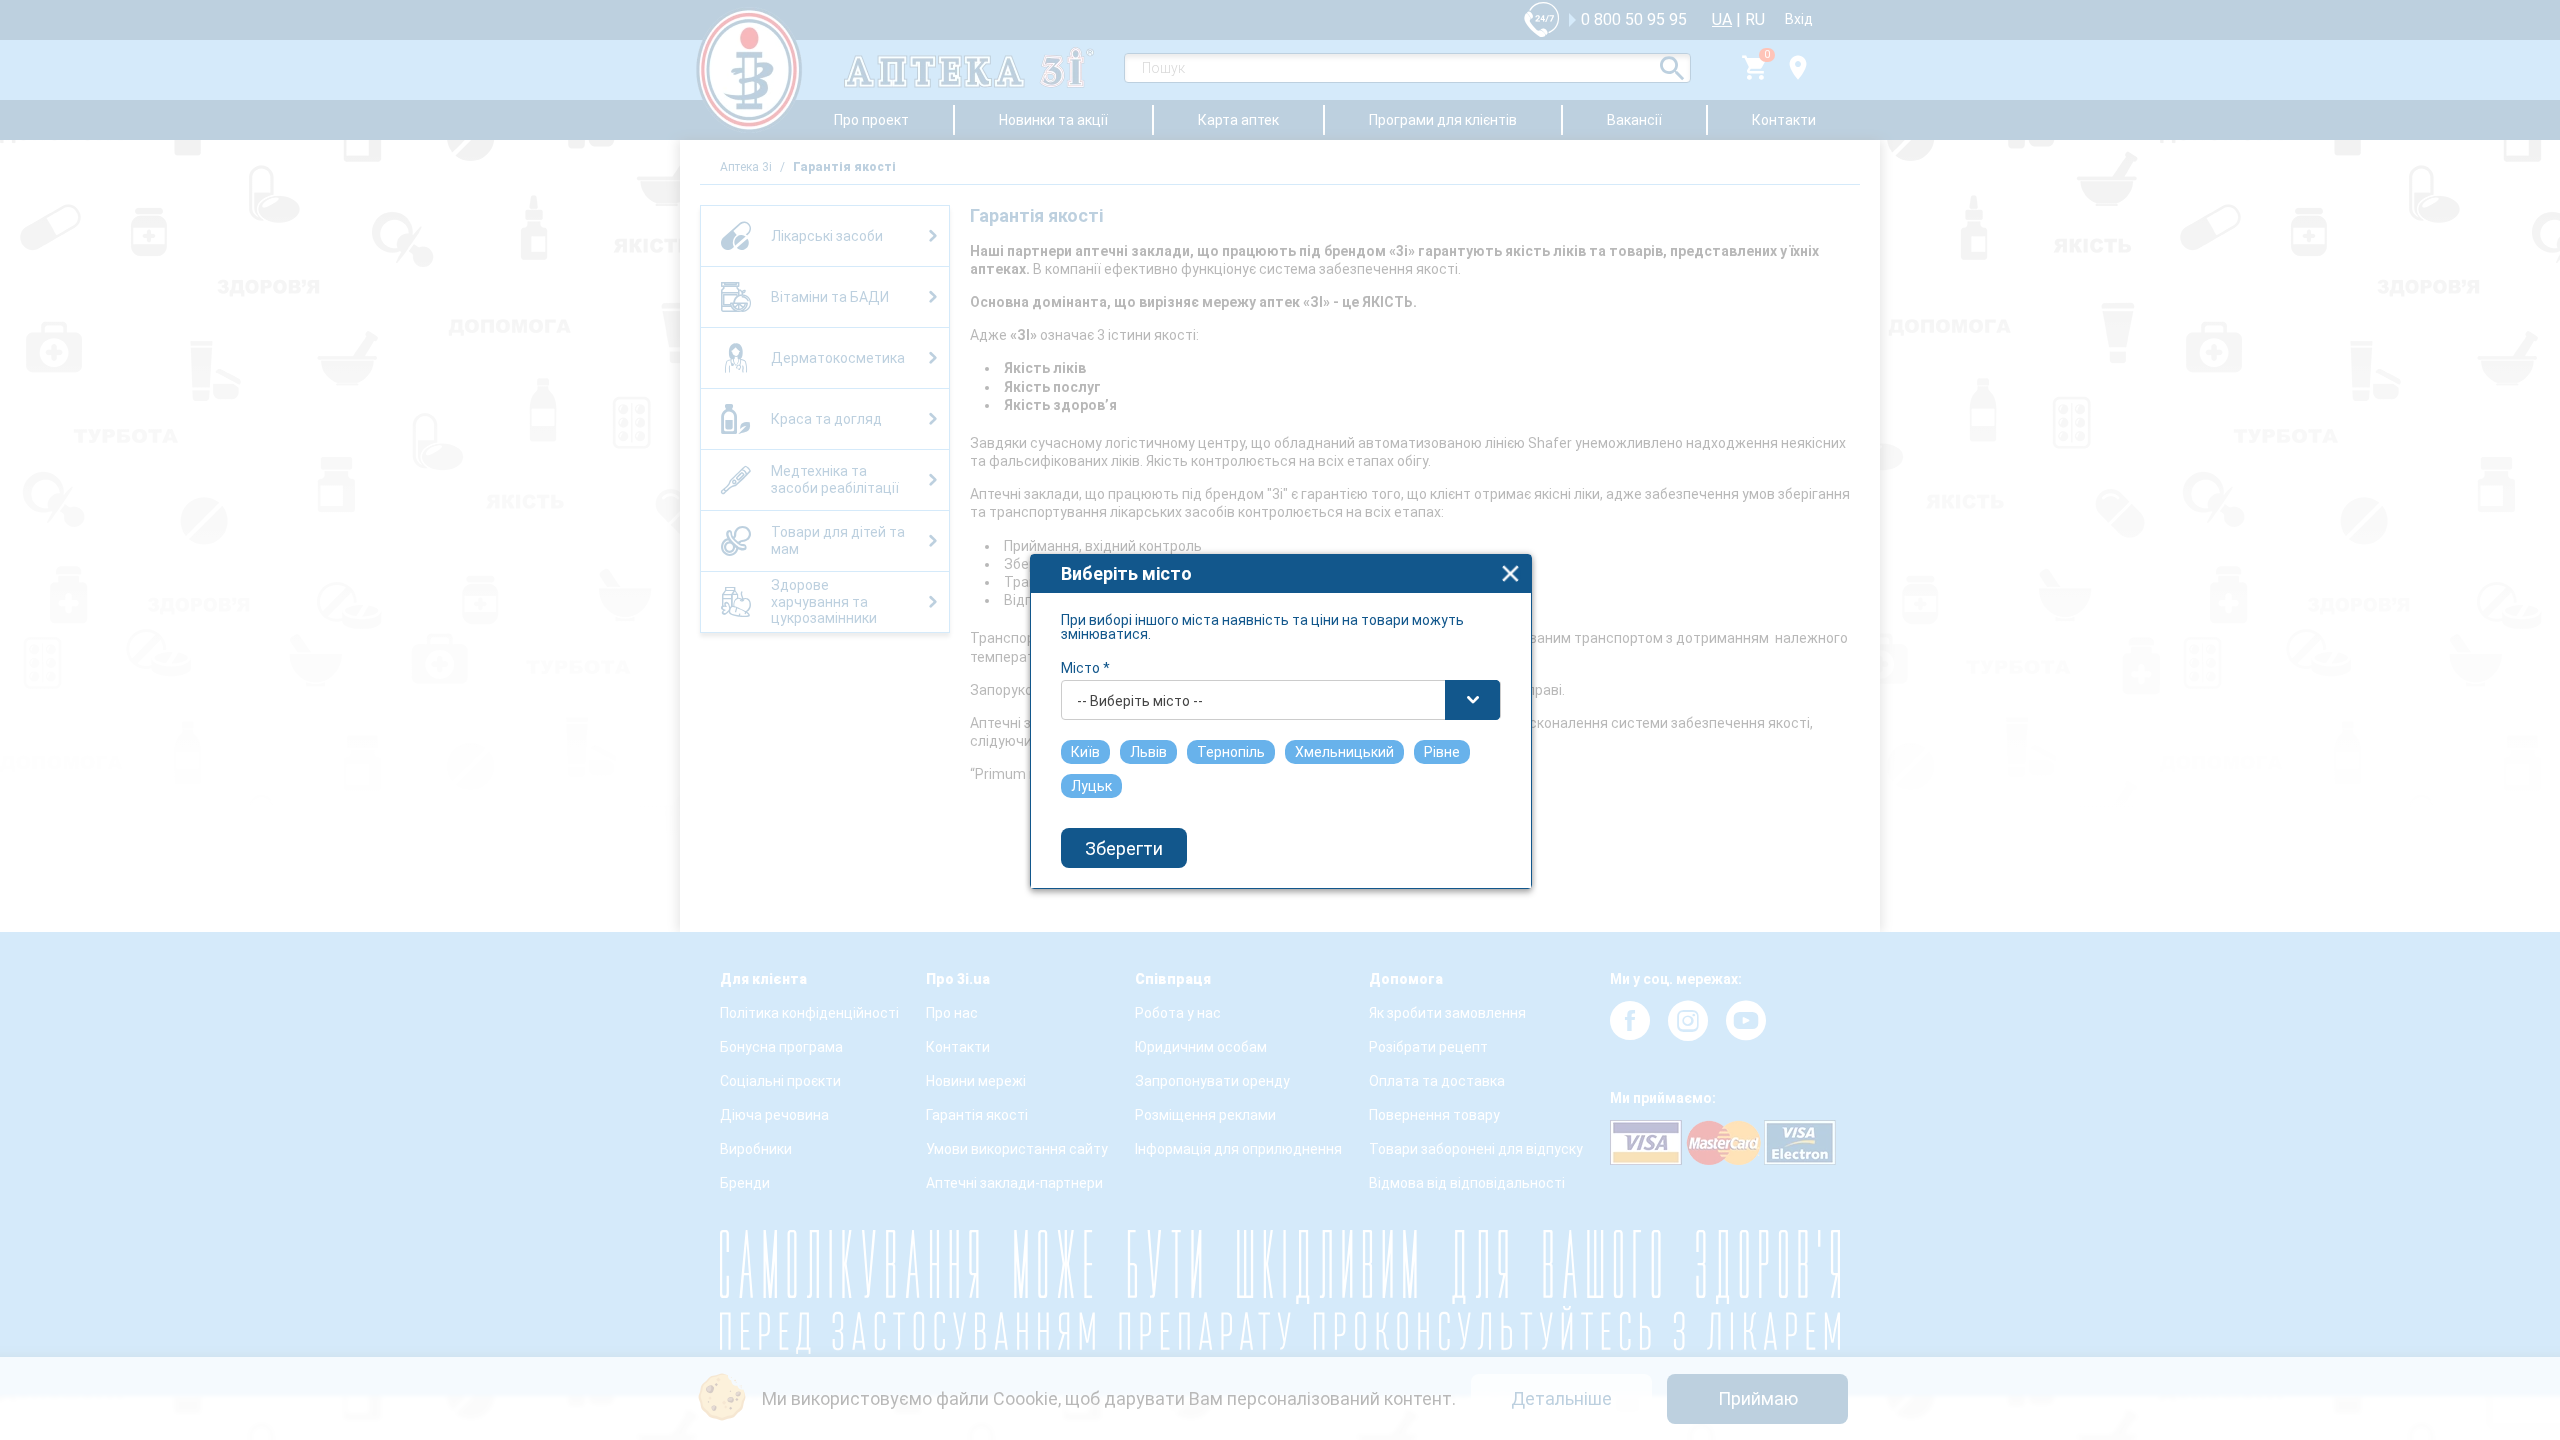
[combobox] (1281, 700)
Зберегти (1124, 848)
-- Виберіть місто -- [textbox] (1140, 701)
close (1510, 573)
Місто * (1085, 668)
